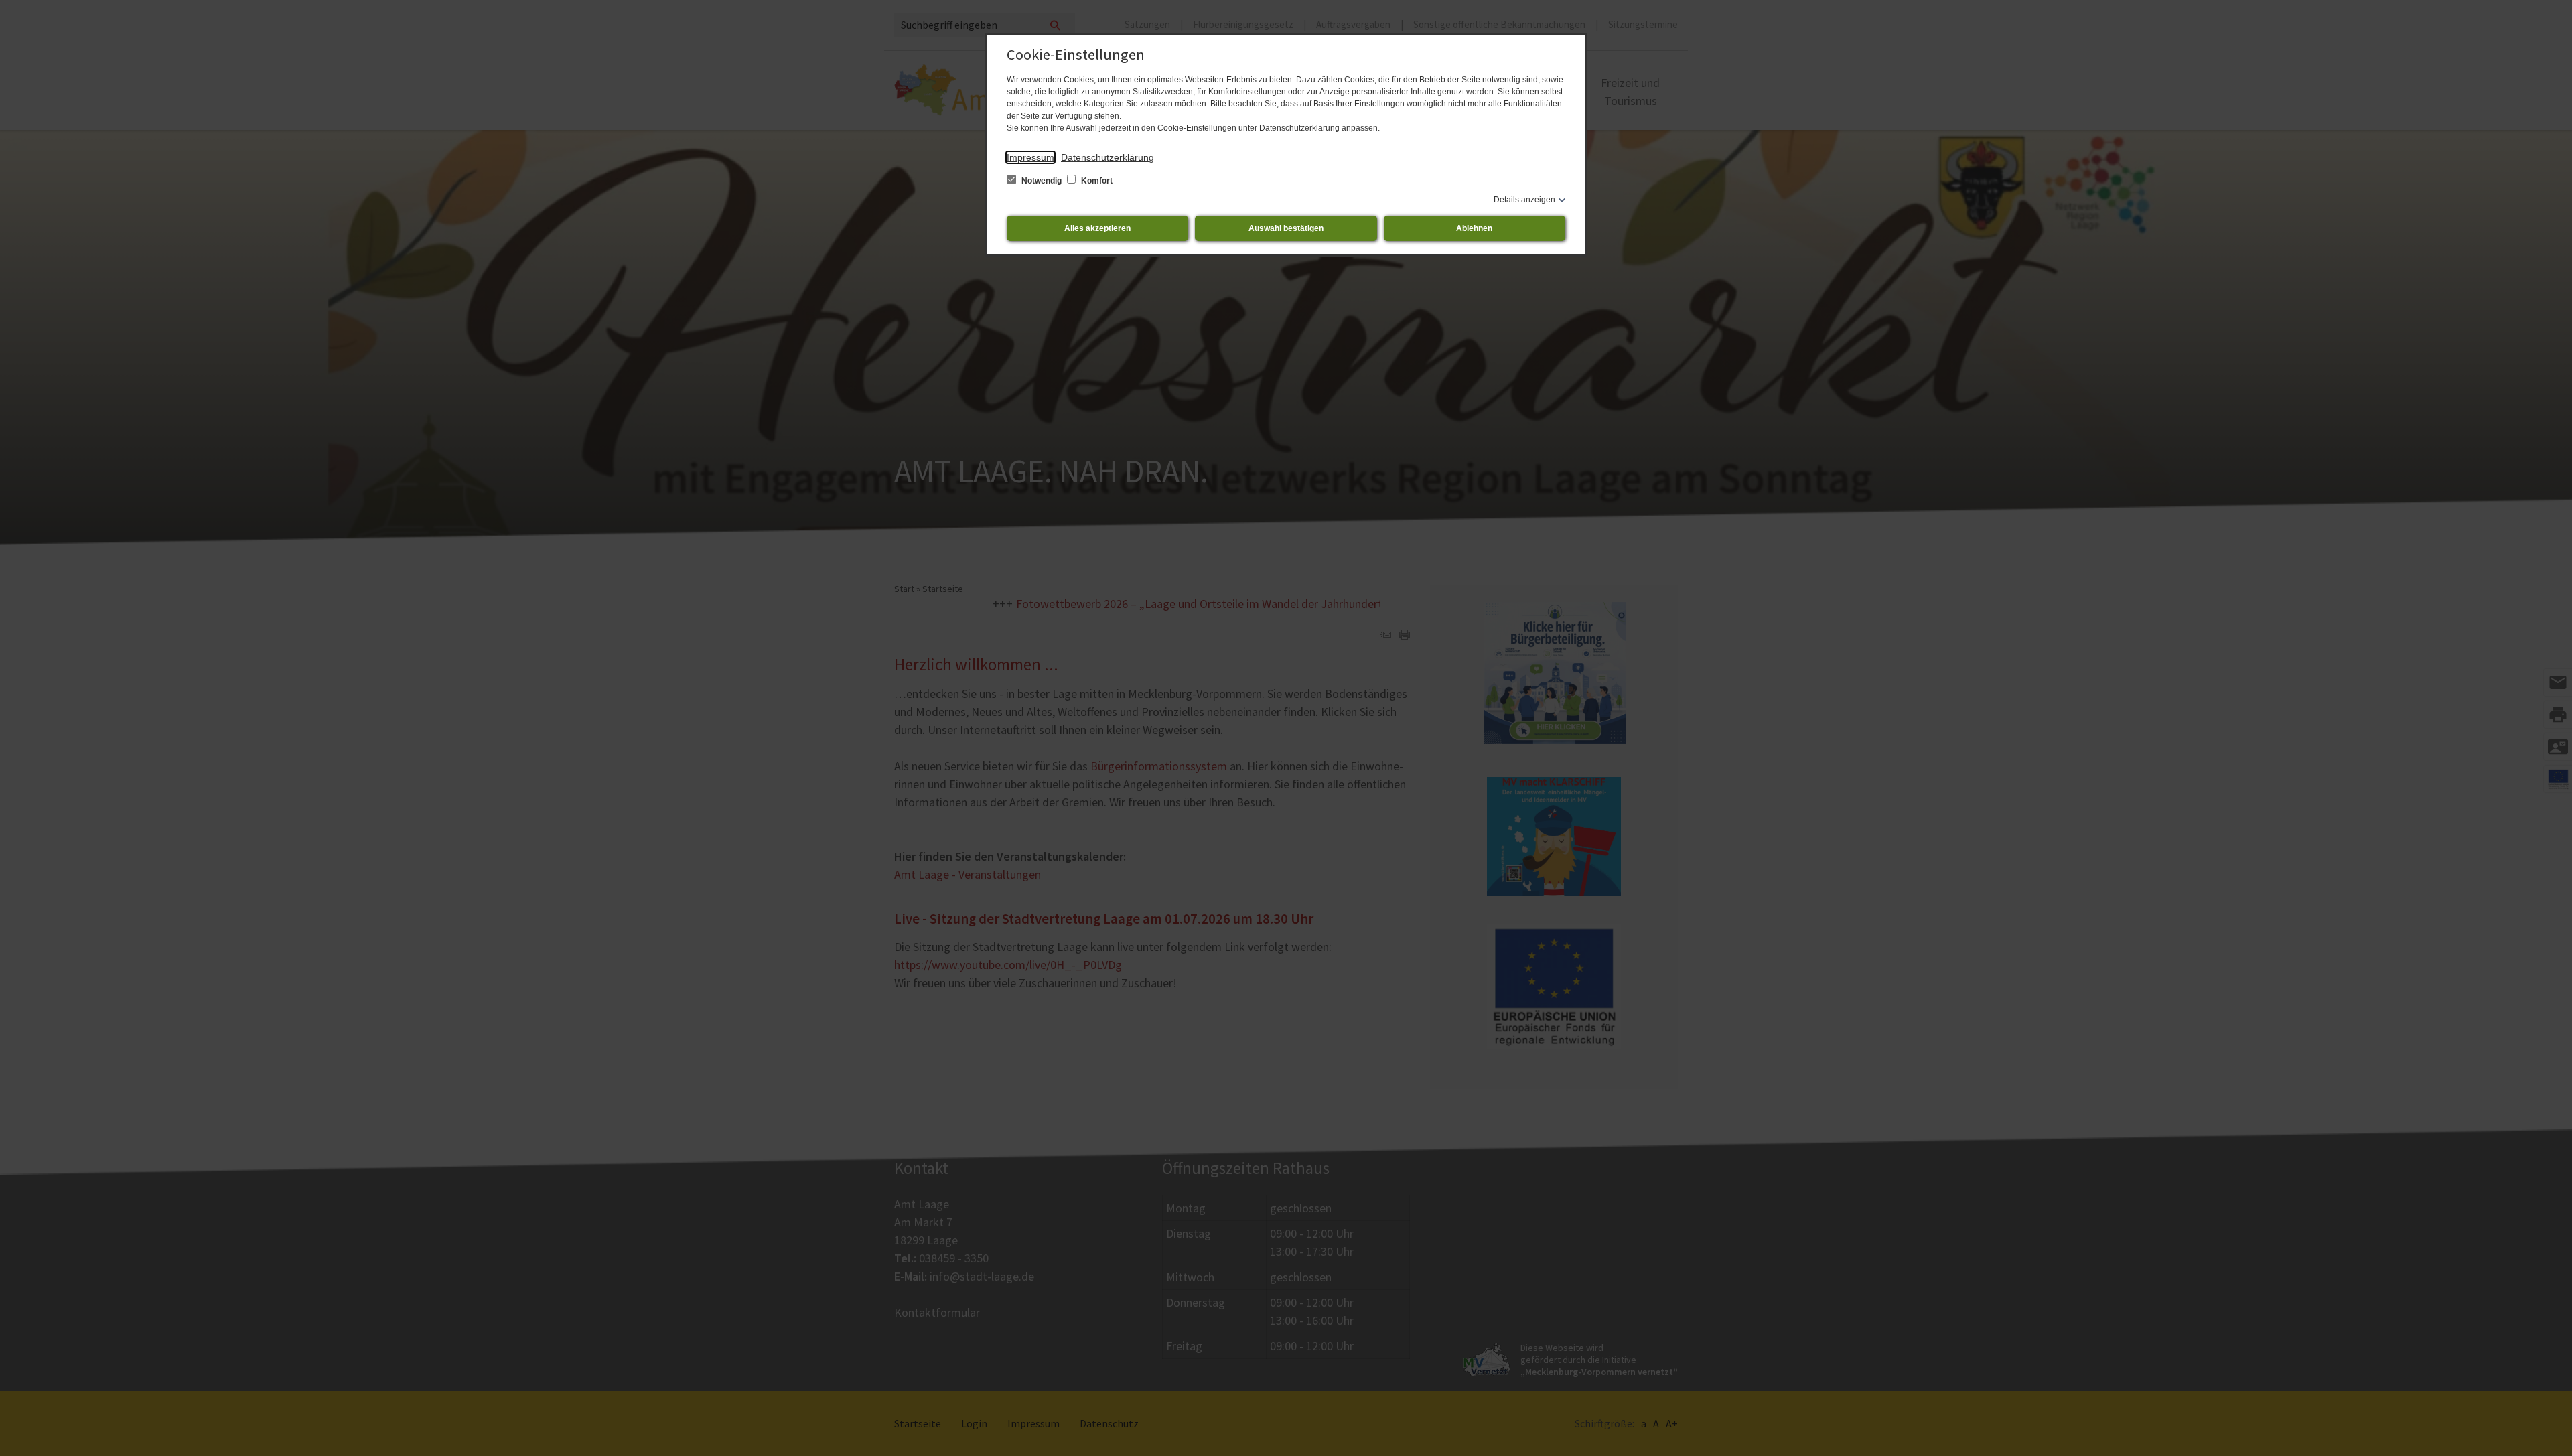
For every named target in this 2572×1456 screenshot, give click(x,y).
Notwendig (1042, 181)
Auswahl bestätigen (1286, 228)
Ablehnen (1474, 228)
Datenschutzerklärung (1108, 157)
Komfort (1096, 181)
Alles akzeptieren (1097, 228)
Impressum (1030, 157)
